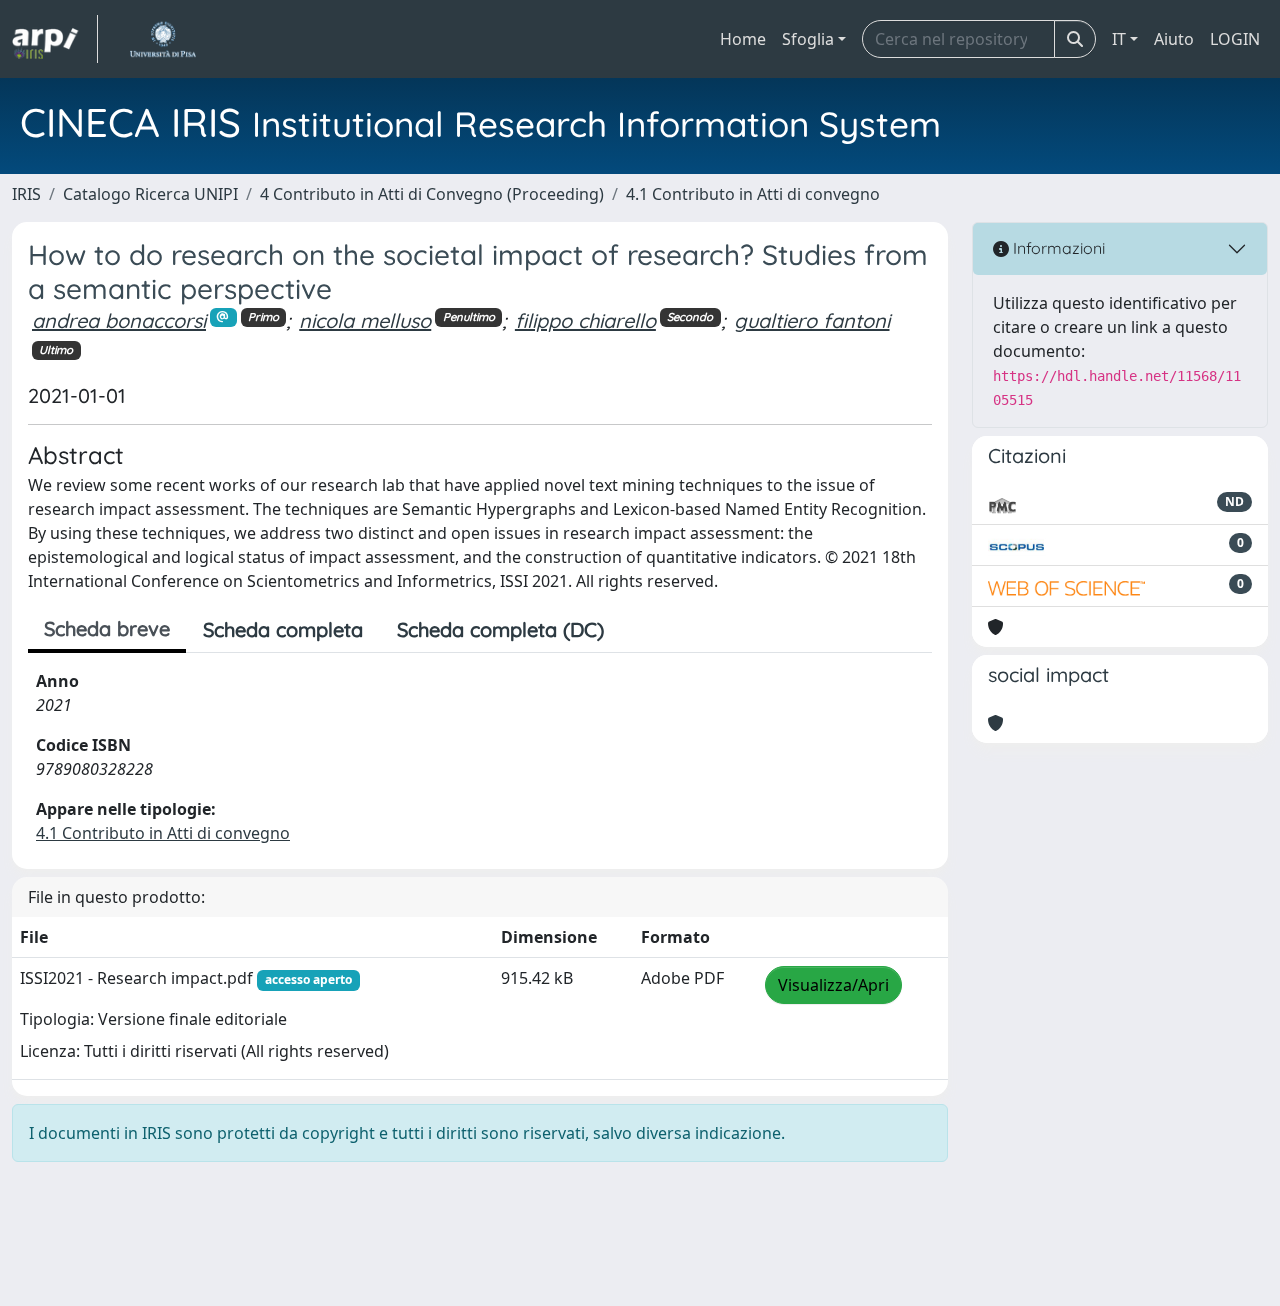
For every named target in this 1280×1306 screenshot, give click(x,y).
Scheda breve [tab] (107, 628)
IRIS (26, 194)
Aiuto (1174, 39)
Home (743, 39)
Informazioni (1057, 248)
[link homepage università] (162, 39)
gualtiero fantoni (812, 320)
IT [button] (1119, 39)
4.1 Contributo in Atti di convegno (753, 194)
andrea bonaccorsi (119, 320)
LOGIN (1235, 39)
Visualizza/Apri (833, 985)
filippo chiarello (585, 320)
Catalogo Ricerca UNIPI (150, 194)
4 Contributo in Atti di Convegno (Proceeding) (432, 194)
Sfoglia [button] (808, 39)
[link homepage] (55, 39)
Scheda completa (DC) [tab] (500, 629)
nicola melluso (365, 320)
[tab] (638, 630)
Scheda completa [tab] (283, 629)
